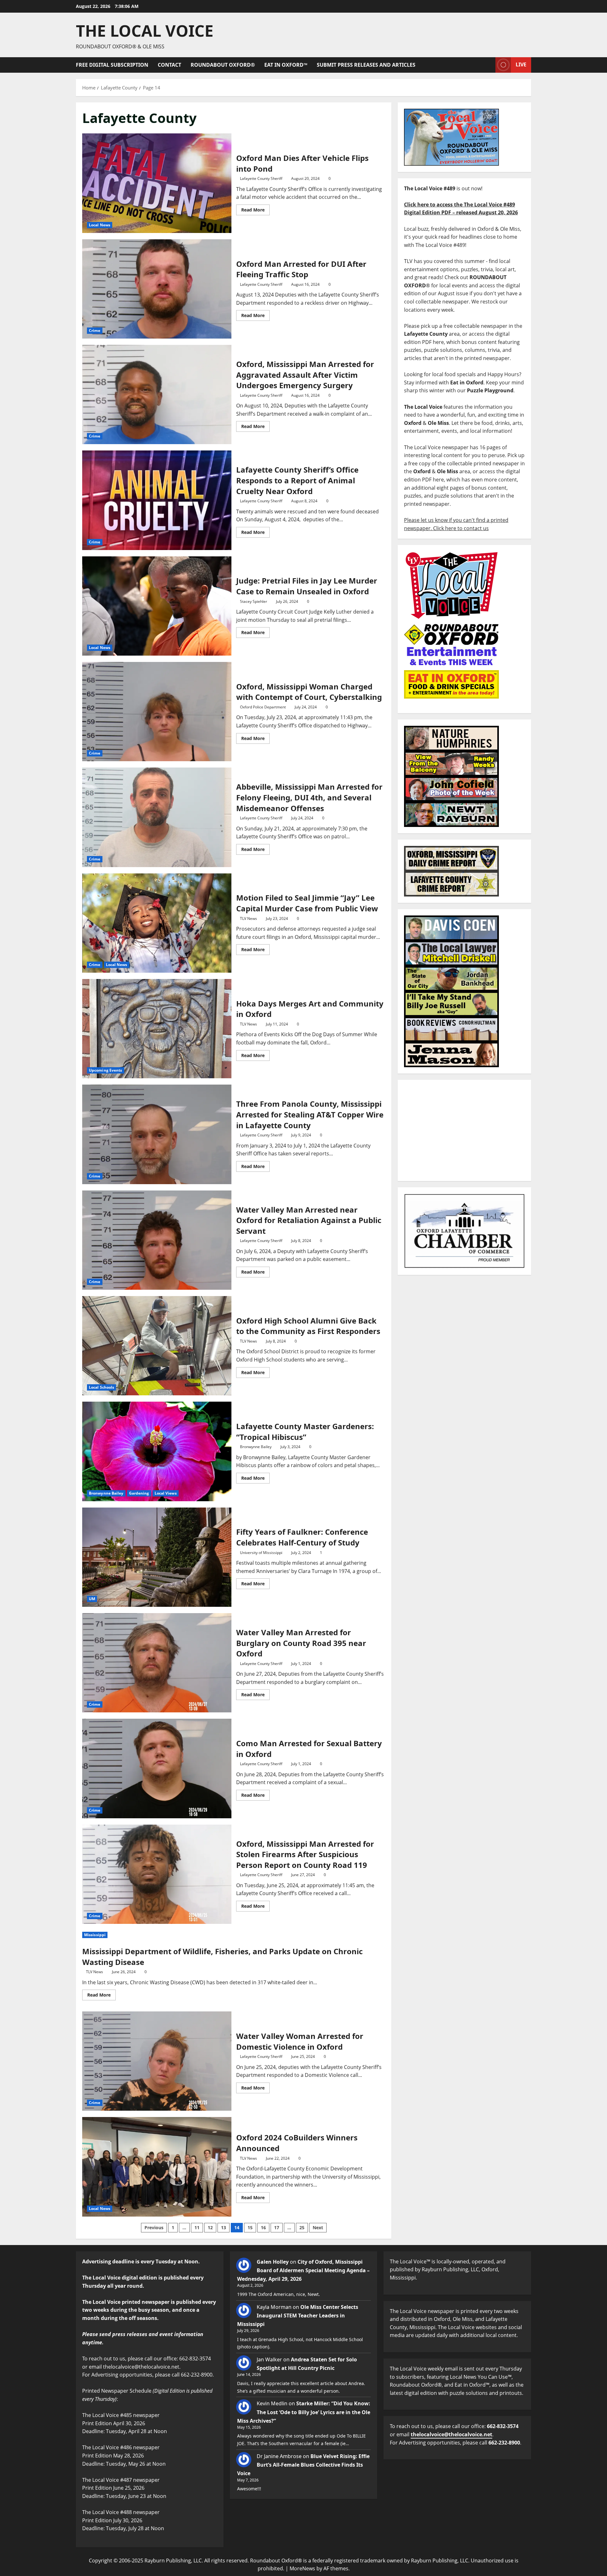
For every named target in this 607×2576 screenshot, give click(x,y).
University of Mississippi (261, 1553)
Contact (169, 65)
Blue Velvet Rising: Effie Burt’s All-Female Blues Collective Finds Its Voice (303, 2465)
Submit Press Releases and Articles (366, 65)
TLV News (248, 918)
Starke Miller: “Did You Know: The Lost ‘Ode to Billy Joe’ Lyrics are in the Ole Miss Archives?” (304, 2412)
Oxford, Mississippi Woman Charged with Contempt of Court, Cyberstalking (157, 712)
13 (224, 2227)
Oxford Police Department (263, 707)
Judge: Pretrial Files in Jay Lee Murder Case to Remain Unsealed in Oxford (157, 606)
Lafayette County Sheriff (261, 178)
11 (197, 2227)
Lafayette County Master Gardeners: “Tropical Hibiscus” (157, 1451)
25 (302, 2227)
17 (277, 2227)
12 (210, 2227)
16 (263, 2227)
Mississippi (95, 1935)
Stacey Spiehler (254, 601)
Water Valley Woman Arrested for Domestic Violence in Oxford (157, 2061)
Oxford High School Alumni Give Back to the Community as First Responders (157, 1346)
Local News (100, 225)
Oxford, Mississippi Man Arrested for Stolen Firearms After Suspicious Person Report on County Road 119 (157, 1874)
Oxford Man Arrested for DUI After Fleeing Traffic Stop (157, 289)
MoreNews (302, 2568)
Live (521, 64)
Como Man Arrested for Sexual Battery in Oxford (157, 1768)
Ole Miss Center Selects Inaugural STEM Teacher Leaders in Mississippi (298, 2316)
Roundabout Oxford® (223, 65)
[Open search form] (489, 65)
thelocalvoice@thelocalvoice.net (451, 2434)
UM (92, 1599)
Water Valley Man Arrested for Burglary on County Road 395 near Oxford (157, 1663)
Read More (255, 209)
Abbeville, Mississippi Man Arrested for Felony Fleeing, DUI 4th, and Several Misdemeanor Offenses (157, 817)
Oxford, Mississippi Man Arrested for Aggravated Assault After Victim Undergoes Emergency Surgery (157, 395)
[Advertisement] (464, 1130)
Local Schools (101, 1387)
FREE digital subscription (112, 65)
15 (250, 2227)
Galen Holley (273, 2262)
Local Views (166, 1493)
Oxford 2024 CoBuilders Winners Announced (157, 2167)
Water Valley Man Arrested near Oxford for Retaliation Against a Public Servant (157, 1240)
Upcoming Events (106, 1070)
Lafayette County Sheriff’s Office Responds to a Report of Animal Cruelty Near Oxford (157, 500)
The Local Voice (145, 31)
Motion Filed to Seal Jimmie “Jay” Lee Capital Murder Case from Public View (157, 923)
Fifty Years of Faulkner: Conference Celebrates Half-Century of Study (157, 1557)
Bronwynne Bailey (106, 1493)
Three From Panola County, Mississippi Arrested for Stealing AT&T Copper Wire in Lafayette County (157, 1134)
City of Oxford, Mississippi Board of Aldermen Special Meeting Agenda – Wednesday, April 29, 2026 (303, 2270)
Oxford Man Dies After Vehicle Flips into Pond (157, 183)
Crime (95, 330)
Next (318, 2227)
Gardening (139, 1493)
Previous (154, 2227)
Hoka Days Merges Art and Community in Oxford (157, 1029)
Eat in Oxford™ (286, 65)
